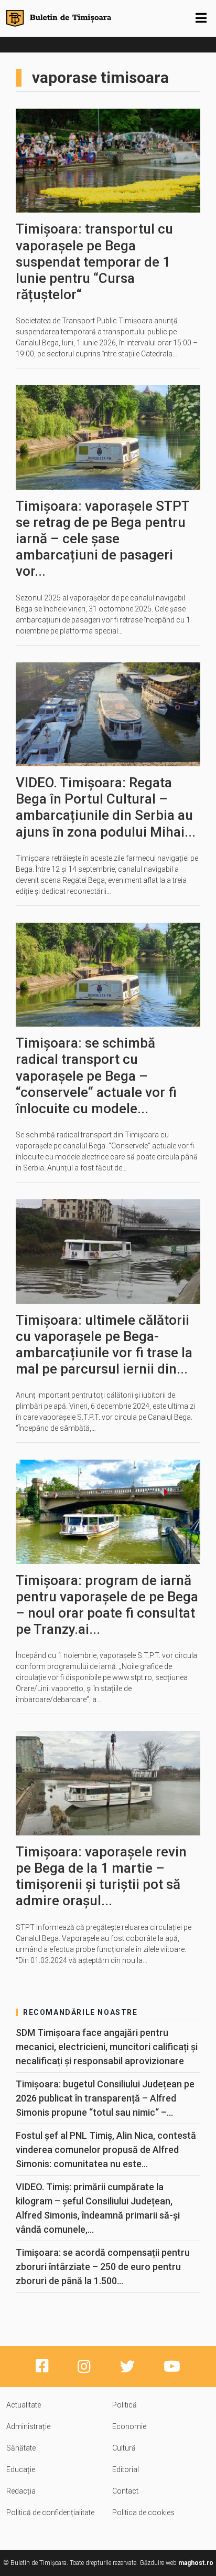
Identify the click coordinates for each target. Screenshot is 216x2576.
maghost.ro (196, 2563)
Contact (125, 2491)
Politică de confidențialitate (50, 2512)
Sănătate (21, 2448)
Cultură (124, 2448)
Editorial (126, 2469)
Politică (125, 2405)
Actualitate (24, 2405)
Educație (21, 2469)
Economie (129, 2426)
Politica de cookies (143, 2512)
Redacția (21, 2491)
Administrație (28, 2426)
